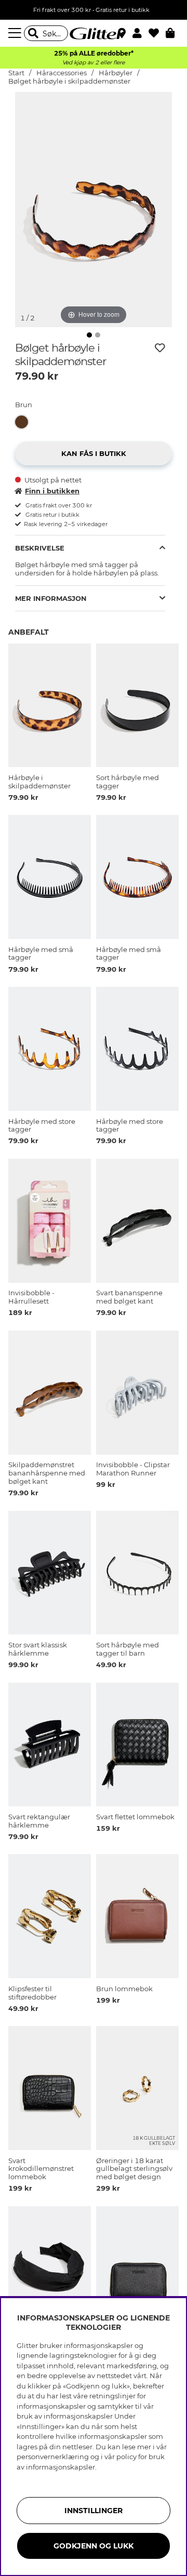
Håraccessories (62, 73)
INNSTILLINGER (94, 2511)
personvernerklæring (53, 2457)
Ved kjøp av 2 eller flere (94, 63)
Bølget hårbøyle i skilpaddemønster (69, 81)
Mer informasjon (51, 598)
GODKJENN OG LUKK (94, 2546)
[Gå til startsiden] (94, 33)
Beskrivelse (40, 548)
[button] (141, 33)
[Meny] (16, 33)
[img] (89, 335)
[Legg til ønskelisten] (160, 348)
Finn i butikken (52, 491)
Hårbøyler (116, 73)
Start (16, 73)
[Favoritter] (157, 33)
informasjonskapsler (61, 2467)
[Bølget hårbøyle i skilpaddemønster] (24, 422)
